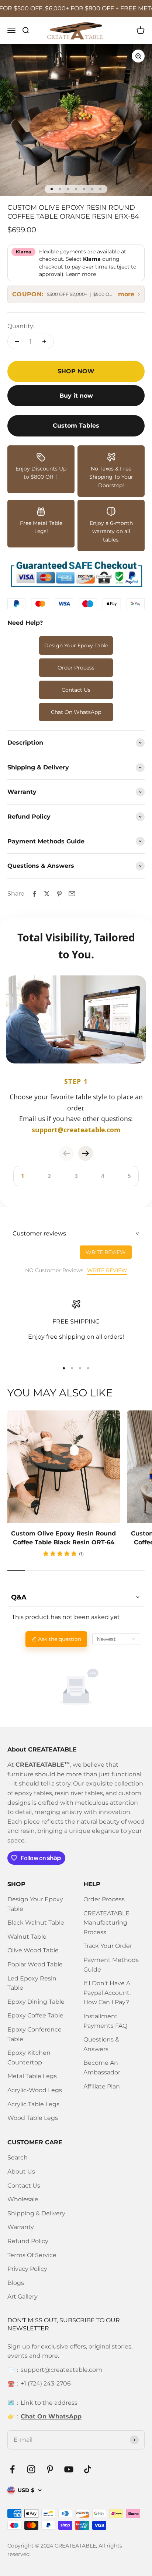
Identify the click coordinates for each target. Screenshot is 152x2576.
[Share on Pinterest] (59, 894)
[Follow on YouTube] (69, 2469)
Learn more (81, 274)
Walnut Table (27, 1937)
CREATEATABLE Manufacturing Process (106, 1923)
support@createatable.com (61, 2370)
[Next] (86, 1153)
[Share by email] (72, 894)
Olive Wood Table (33, 1950)
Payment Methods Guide (111, 1965)
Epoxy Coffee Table (35, 2015)
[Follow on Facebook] (12, 2469)
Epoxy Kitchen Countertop (29, 2058)
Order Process (76, 668)
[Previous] (66, 1153)
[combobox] (116, 1639)
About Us (21, 2172)
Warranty (21, 2227)
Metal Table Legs (32, 2076)
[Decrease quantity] (17, 341)
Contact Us (76, 690)
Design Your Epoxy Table (76, 645)
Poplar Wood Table (35, 1964)
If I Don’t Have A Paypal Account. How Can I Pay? (107, 1993)
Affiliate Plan (102, 2086)
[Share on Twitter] (47, 894)
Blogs (16, 2283)
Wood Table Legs (33, 2118)
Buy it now (76, 396)
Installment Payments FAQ (105, 2021)
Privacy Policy (27, 2269)
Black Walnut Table (36, 1923)
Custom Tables (76, 426)
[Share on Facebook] (34, 894)
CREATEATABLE (75, 2546)
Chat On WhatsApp (76, 712)
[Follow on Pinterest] (50, 2469)
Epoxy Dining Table (36, 2002)
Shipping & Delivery (36, 2213)
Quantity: (21, 326)
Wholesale (23, 2199)
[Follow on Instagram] (31, 2469)
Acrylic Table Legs (33, 2104)
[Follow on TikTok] (88, 2469)
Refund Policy (28, 2241)
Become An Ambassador (102, 2068)
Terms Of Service (32, 2255)
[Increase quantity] (44, 341)
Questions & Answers (101, 2044)
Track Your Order (108, 1946)
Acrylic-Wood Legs (35, 2090)
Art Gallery (23, 2297)
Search (18, 2157)
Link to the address (49, 2403)
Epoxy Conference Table (34, 2034)
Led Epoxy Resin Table (32, 1983)
